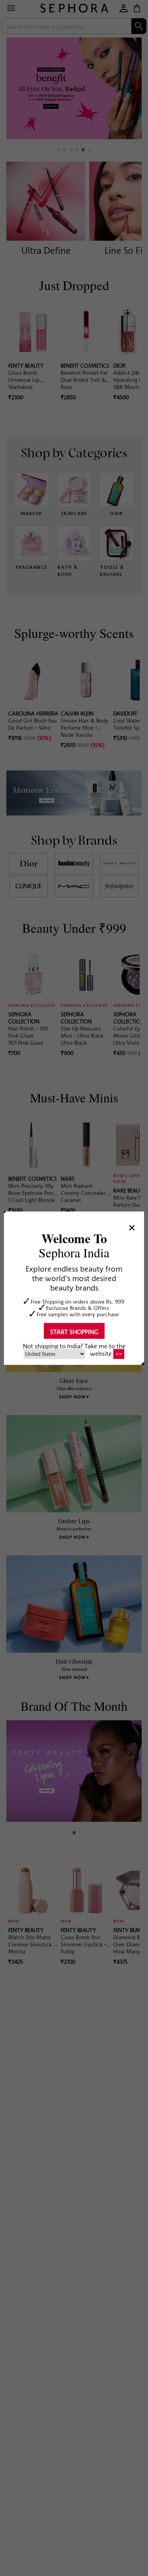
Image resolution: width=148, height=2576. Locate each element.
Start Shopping (74, 1331)
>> (119, 1354)
